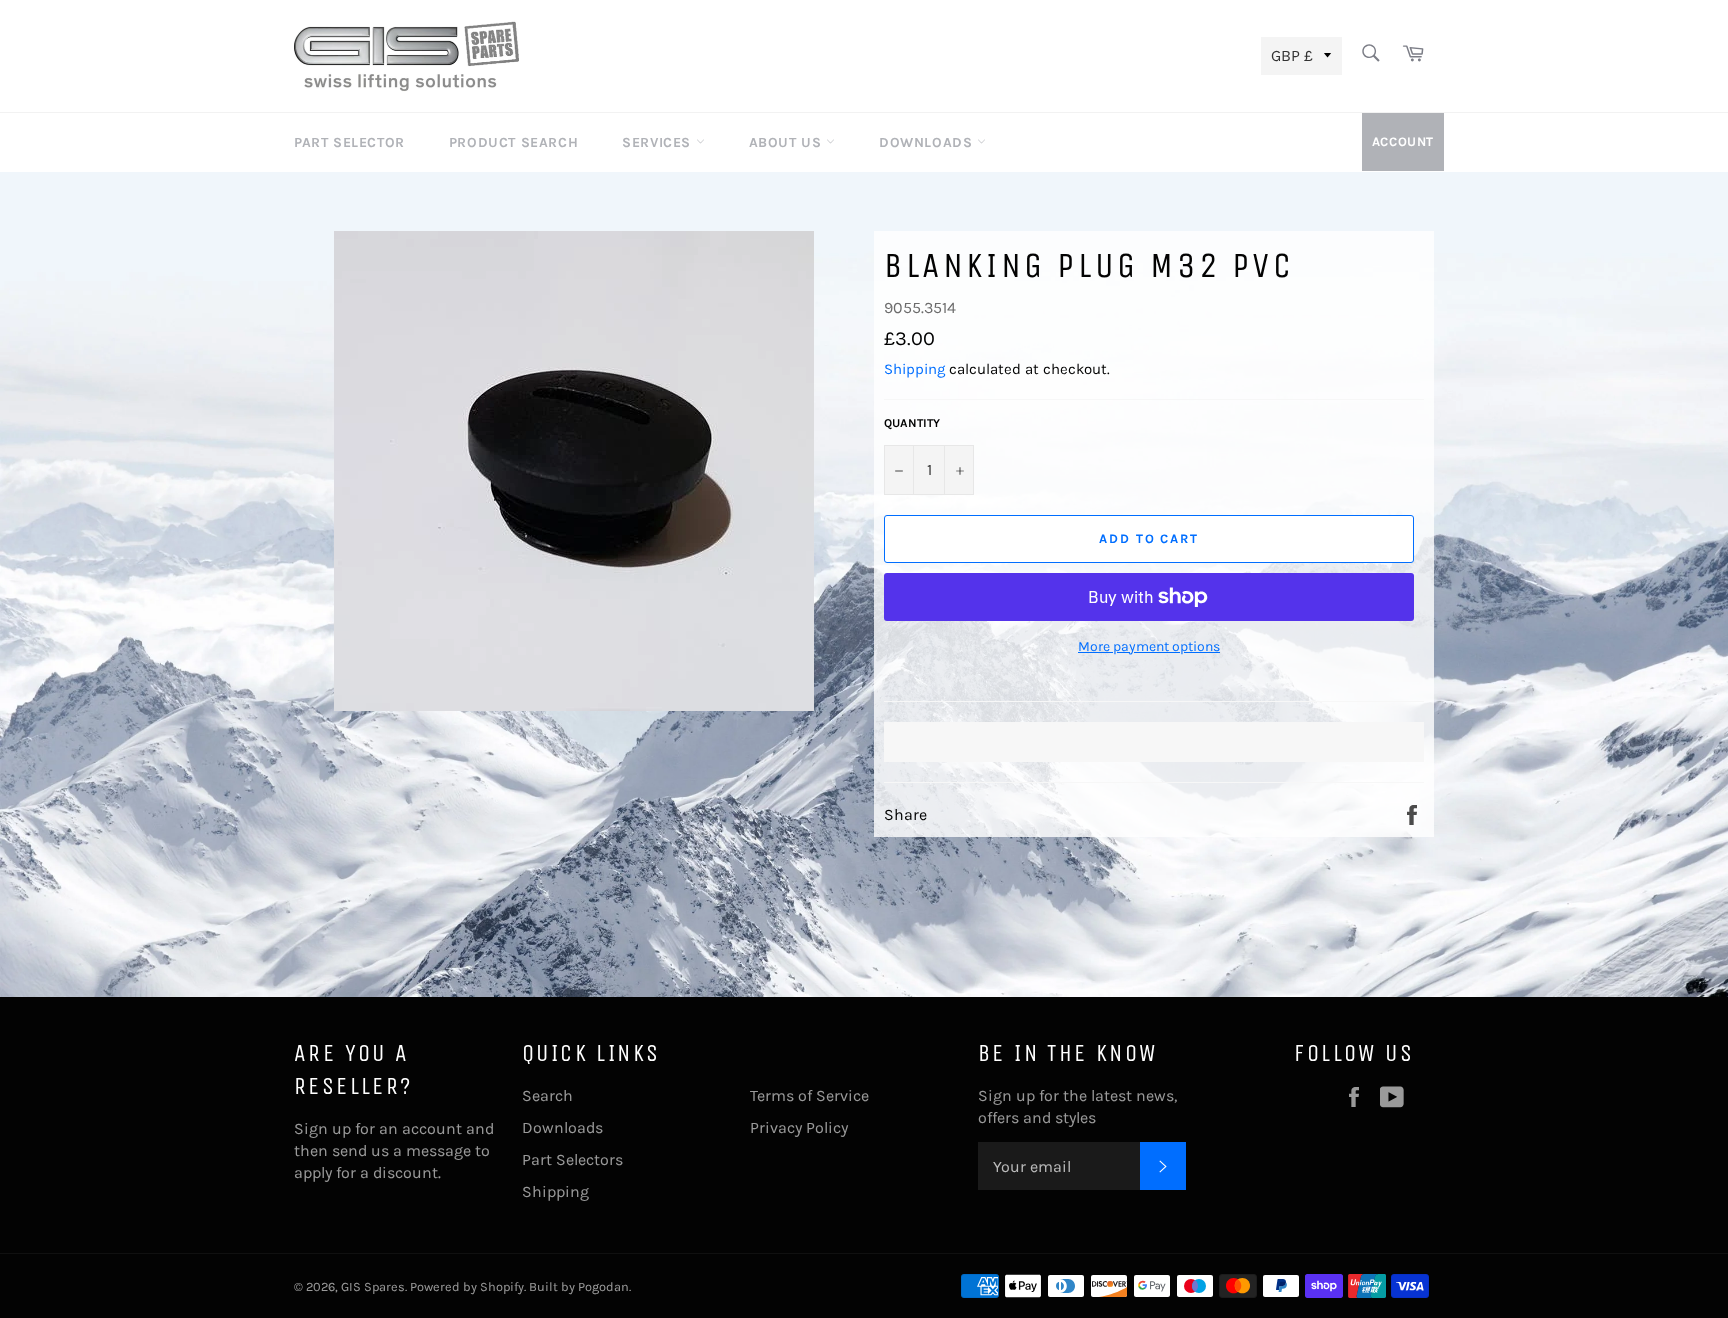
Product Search (513, 142)
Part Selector (349, 142)
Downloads (928, 142)
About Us (787, 142)
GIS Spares (373, 1286)
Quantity (912, 423)
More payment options (1149, 646)
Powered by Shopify (467, 1286)
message (438, 1150)
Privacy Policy (799, 1127)
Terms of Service (809, 1095)
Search (547, 1095)
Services (658, 142)
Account (1403, 141)
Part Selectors (572, 1159)
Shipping (914, 369)
